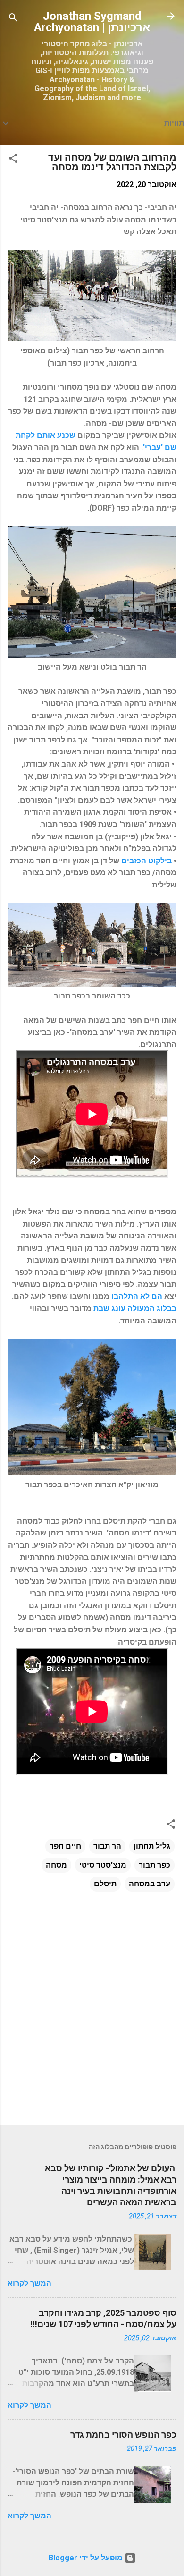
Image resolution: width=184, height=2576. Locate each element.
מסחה (56, 1865)
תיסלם (105, 1884)
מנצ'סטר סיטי (103, 1865)
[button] (13, 160)
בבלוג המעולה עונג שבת (135, 1309)
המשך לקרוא (29, 2283)
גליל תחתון (152, 1846)
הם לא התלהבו (137, 1296)
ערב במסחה (150, 1884)
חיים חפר (65, 1846)
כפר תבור (155, 1865)
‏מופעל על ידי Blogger (87, 2558)
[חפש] (13, 19)
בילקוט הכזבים (146, 861)
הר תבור (107, 1846)
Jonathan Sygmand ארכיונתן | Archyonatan (92, 22)
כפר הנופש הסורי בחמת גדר (123, 2435)
